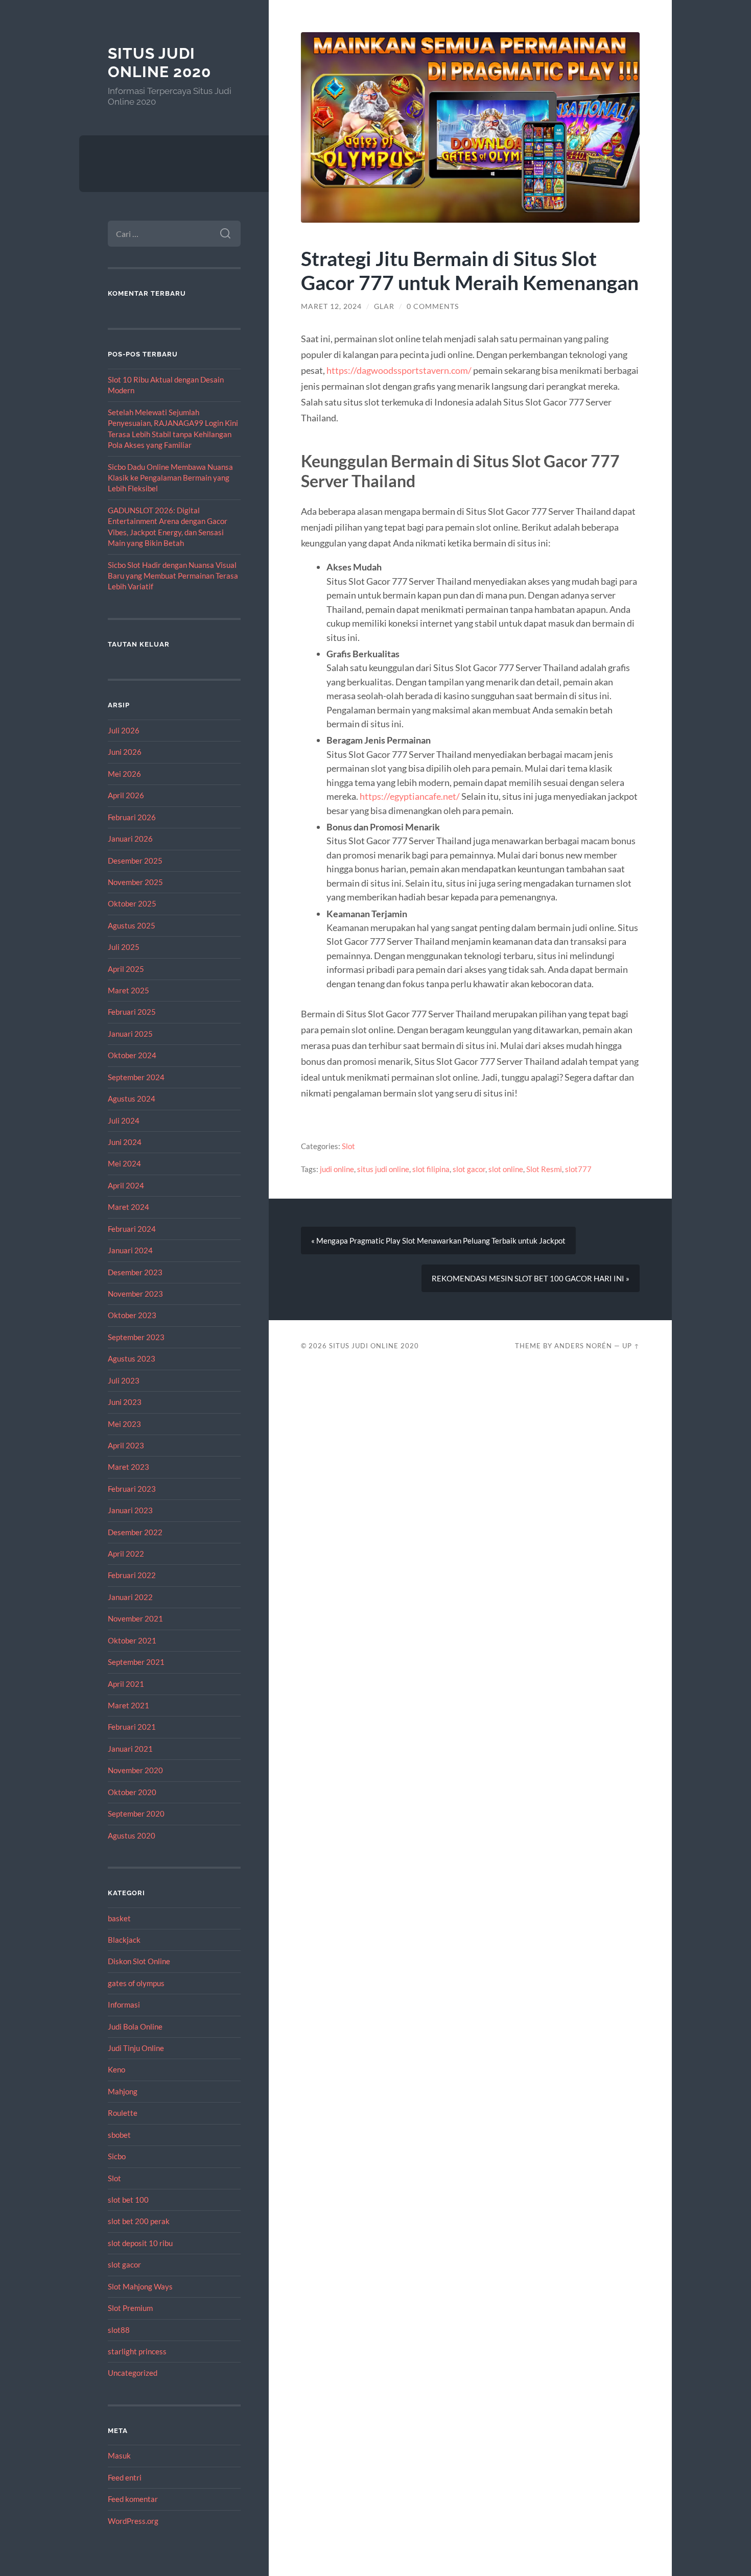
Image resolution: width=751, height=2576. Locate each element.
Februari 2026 (132, 817)
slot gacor (124, 2264)
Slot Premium (130, 2308)
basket (119, 1918)
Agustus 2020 (132, 1835)
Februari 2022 (132, 1575)
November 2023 (135, 1294)
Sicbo (117, 2156)
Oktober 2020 (132, 1792)
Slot (114, 2178)
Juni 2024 (125, 1142)
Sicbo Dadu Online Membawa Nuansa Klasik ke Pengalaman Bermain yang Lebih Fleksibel (170, 478)
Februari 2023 (132, 1489)
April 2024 (126, 1185)
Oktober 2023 (132, 1315)
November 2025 (135, 882)
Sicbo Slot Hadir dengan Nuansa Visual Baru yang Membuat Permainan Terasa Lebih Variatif (173, 576)
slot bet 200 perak (139, 2221)
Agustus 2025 (132, 925)
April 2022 (126, 1554)
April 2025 (126, 969)
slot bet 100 (128, 2200)
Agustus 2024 (132, 1099)
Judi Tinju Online (136, 2048)
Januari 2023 (130, 1510)
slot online (506, 1169)
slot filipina (431, 1169)
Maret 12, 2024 (331, 306)
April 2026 (126, 795)
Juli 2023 (124, 1380)
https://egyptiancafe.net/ (410, 796)
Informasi (124, 2005)
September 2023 (136, 1337)
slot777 (578, 1169)
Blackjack (124, 1940)
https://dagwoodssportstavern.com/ (399, 370)
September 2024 (136, 1077)
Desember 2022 (135, 1532)
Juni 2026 (125, 752)
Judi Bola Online (135, 2026)
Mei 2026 (124, 774)
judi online (337, 1169)
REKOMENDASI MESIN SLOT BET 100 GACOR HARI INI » (531, 1278)
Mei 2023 (124, 1424)
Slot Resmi (544, 1169)
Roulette (123, 2113)
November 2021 (135, 1618)
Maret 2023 (128, 1467)
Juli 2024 (124, 1120)
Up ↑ (631, 1346)
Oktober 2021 (132, 1640)
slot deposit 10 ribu (140, 2243)
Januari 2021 (130, 1749)
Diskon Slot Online (139, 1961)
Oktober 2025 (132, 903)
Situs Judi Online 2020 (159, 63)
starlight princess (137, 2351)
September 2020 (136, 1814)
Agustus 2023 (132, 1358)
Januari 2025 (130, 1034)
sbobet (119, 2135)
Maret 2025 (128, 990)
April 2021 (126, 1684)
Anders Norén (583, 1346)
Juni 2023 (125, 1402)
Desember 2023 (135, 1272)
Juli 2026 (124, 730)
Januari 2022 (130, 1597)
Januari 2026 (130, 839)
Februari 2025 (132, 1012)
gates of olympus (136, 1983)
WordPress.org (133, 2521)
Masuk (119, 2455)
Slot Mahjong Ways (140, 2286)
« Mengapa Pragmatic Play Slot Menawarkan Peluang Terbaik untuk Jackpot (438, 1241)
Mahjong (123, 2091)
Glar (384, 306)
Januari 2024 (130, 1250)
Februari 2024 (132, 1229)
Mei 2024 (124, 1163)
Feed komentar (133, 2499)
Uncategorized (133, 2373)
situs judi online (383, 1169)
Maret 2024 (128, 1207)
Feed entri (125, 2477)
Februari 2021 (132, 1727)
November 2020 (135, 1770)
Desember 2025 (135, 861)
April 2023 (126, 1445)
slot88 (119, 2330)
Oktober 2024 (132, 1055)
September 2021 (136, 1662)
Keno (116, 2069)
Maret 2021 (128, 1705)
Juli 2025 (124, 947)
